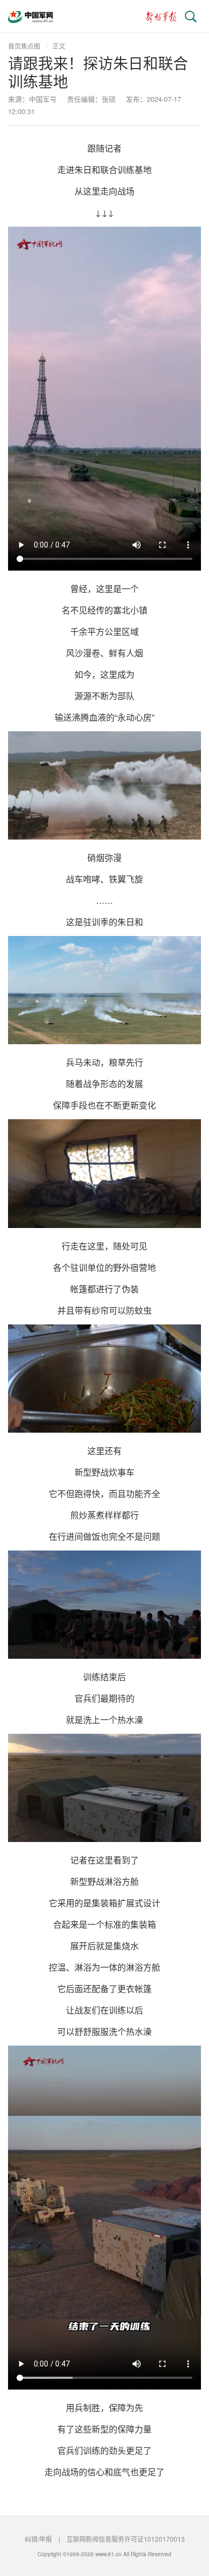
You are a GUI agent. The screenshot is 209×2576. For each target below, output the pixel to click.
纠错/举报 (38, 2539)
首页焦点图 (24, 46)
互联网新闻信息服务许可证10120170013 (126, 2539)
